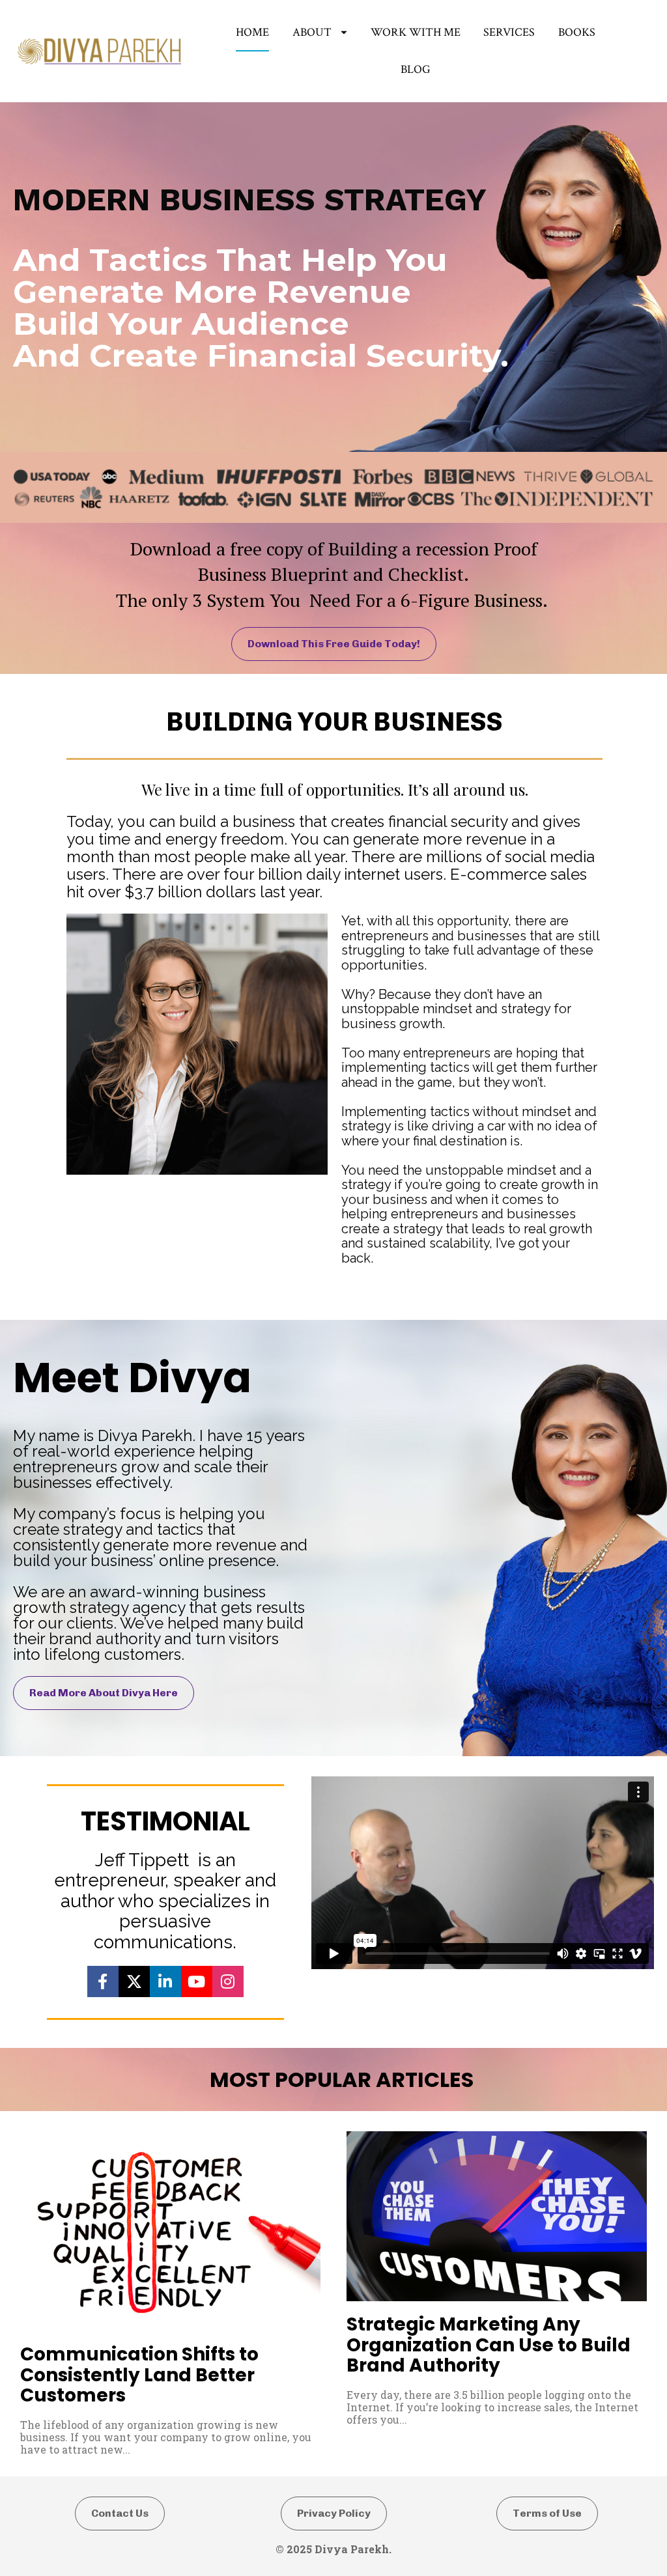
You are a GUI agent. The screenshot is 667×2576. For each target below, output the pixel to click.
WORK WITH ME (416, 32)
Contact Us (120, 2513)
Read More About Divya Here (104, 1693)
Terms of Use (547, 2513)
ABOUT (312, 32)
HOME (252, 32)
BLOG (416, 69)
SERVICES (509, 32)
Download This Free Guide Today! (334, 644)
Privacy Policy (334, 2513)
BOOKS (577, 32)
